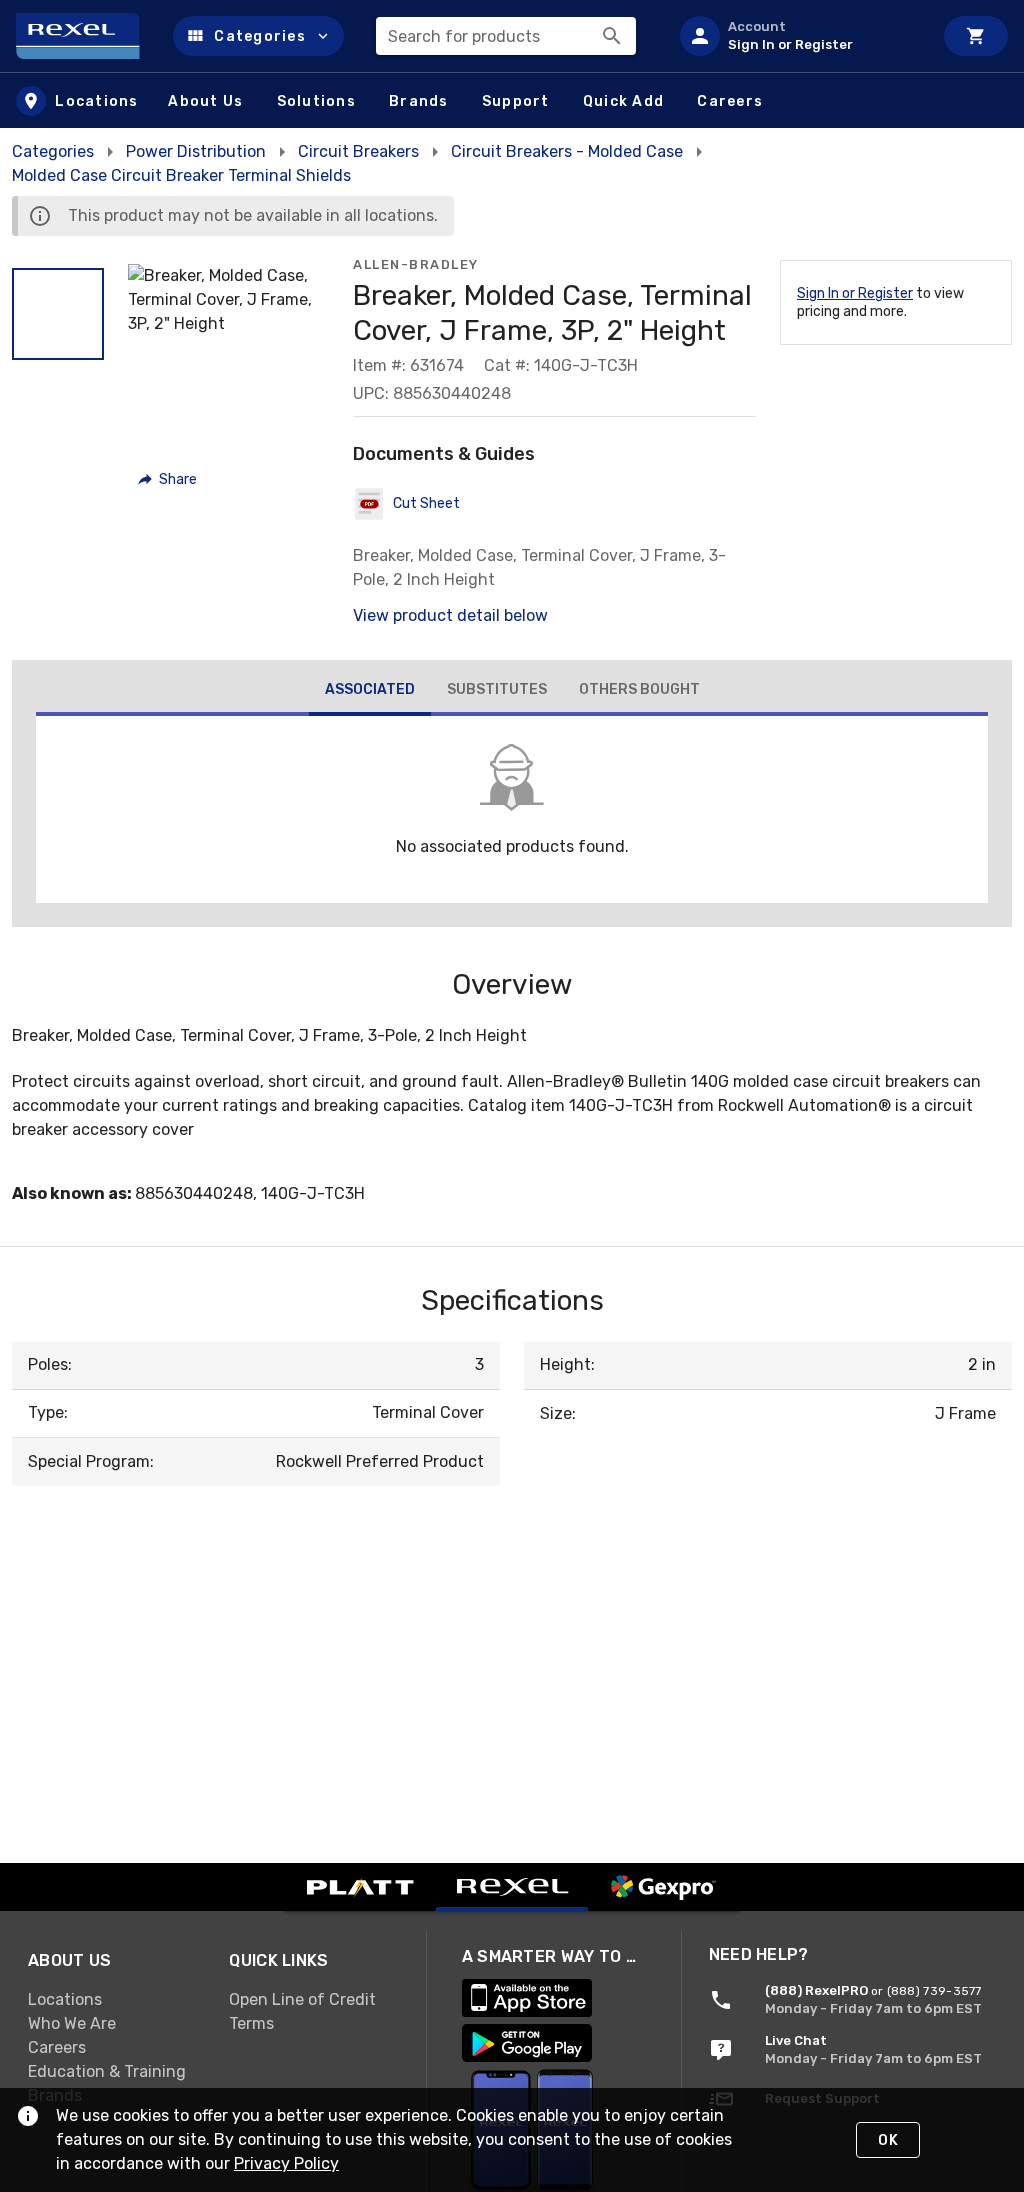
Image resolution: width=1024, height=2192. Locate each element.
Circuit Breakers (358, 151)
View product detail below (450, 615)
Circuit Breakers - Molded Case (567, 151)
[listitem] (798, 36)
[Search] (612, 36)
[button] (258, 36)
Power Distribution (196, 151)
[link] (112, 1999)
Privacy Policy (286, 2163)
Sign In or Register (855, 293)
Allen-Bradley (416, 264)
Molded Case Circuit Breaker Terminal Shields (181, 175)
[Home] (86, 36)
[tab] (370, 692)
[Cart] (976, 36)
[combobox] (506, 36)
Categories (53, 151)
